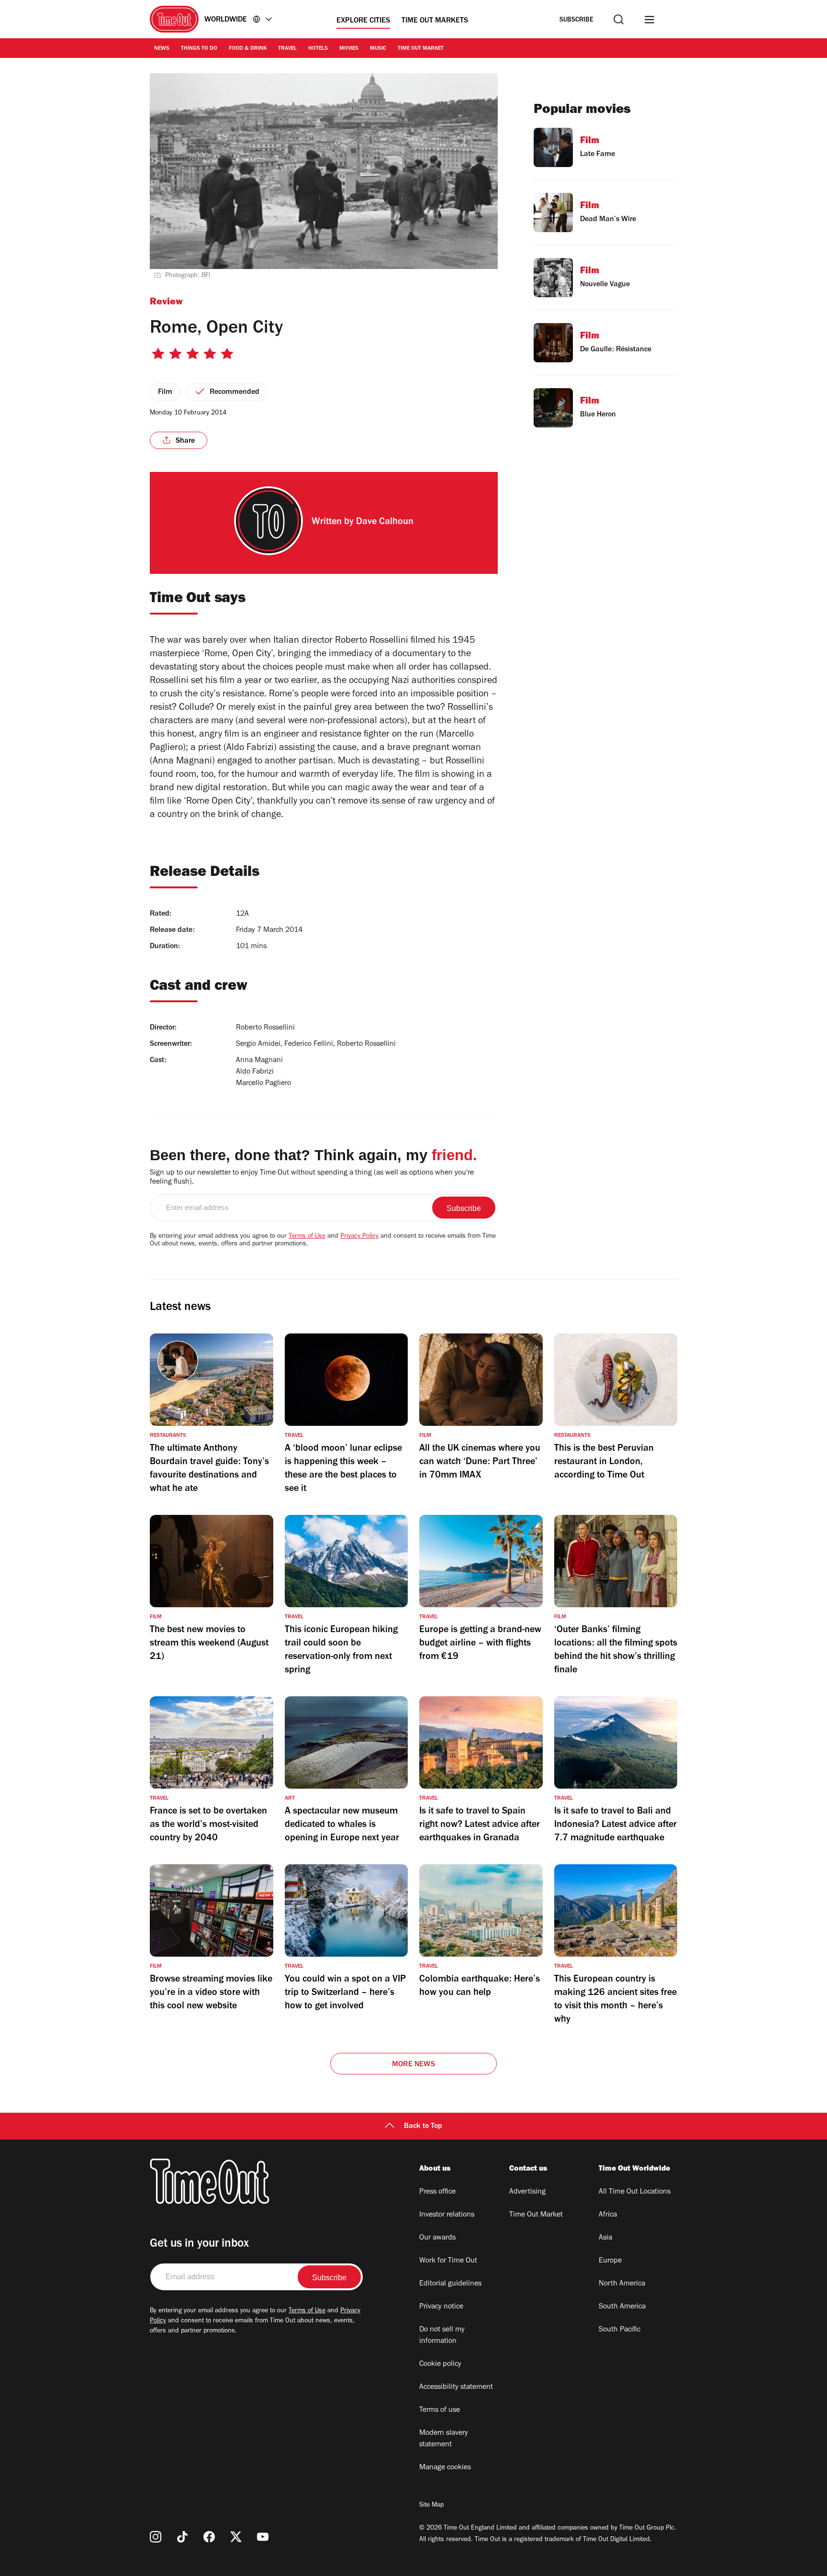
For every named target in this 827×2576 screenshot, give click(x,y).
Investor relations (447, 2215)
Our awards (437, 2238)
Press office (437, 2192)
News (162, 49)
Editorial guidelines (450, 2284)
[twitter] (236, 2537)
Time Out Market (421, 49)
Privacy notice (441, 2307)
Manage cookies (445, 2468)
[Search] (619, 19)
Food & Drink (248, 49)
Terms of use (440, 2410)
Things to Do (199, 49)
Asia (605, 2238)
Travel (287, 49)
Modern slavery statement (444, 2439)
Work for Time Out (448, 2261)
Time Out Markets (435, 21)
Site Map (431, 2506)
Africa (608, 2215)
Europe (610, 2261)
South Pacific (620, 2330)
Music (378, 49)
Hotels (318, 49)
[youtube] (263, 2537)
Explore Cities (363, 21)
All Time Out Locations (635, 2192)
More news (413, 2065)
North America (622, 2284)
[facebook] (209, 2537)
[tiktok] (182, 2537)
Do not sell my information (442, 2336)
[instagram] (156, 2537)
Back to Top (423, 2127)
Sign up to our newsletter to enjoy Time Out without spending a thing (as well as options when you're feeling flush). (312, 1178)
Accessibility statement (456, 2387)
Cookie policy (440, 2364)
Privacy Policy (359, 1237)
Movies (349, 49)
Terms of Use (307, 1237)
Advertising (527, 2192)
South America (622, 2307)
